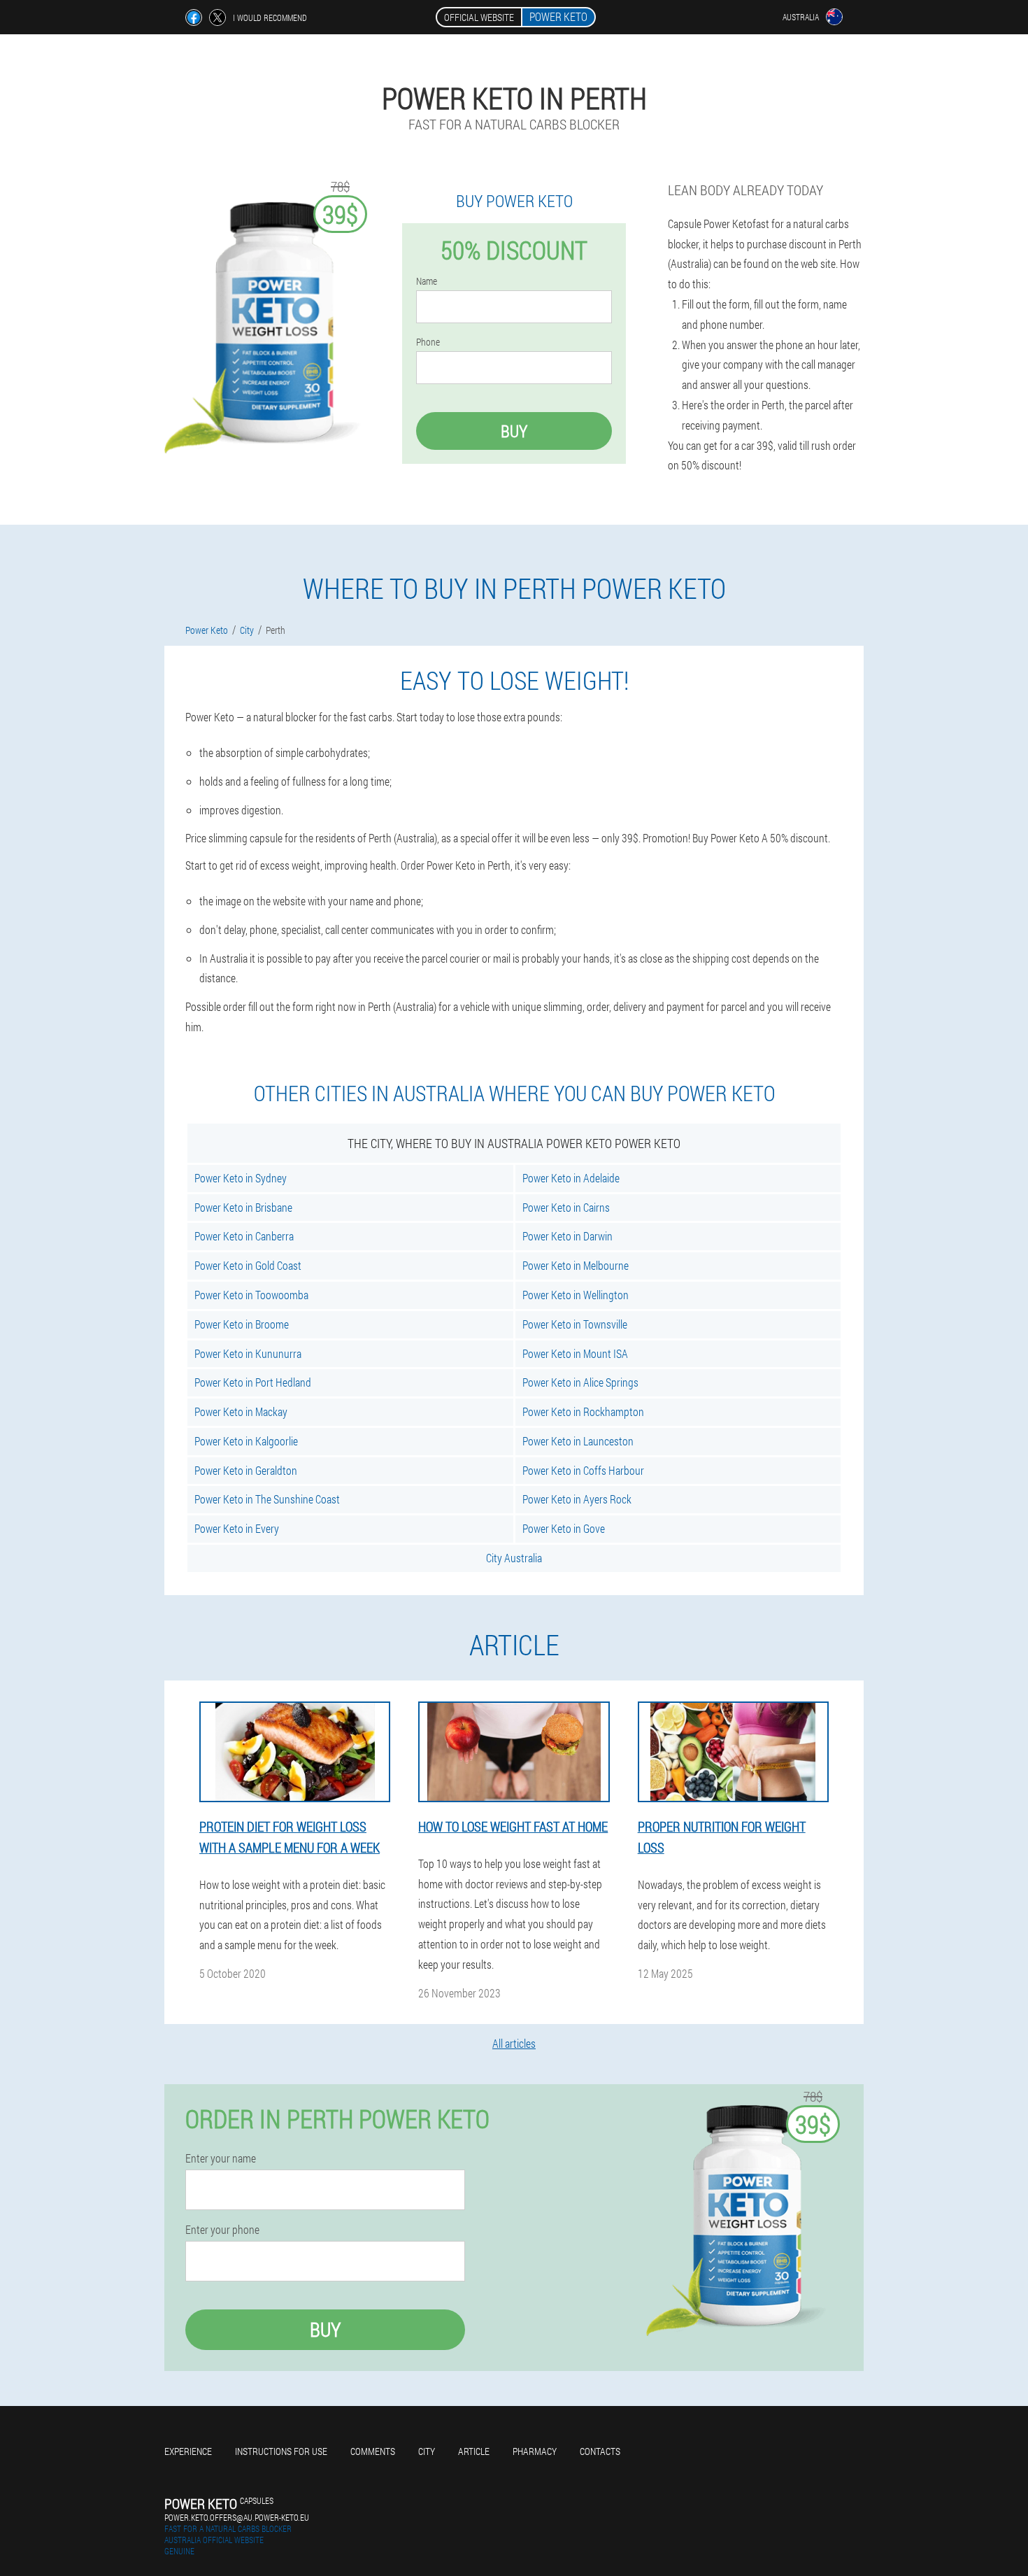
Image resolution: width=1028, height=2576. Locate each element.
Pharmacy (535, 2451)
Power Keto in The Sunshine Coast (267, 1499)
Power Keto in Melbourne (576, 1265)
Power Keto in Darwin (567, 1236)
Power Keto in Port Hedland (253, 1382)
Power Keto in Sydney (241, 1178)
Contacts (600, 2451)
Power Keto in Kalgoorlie (246, 1441)
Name (427, 281)
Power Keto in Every (237, 1528)
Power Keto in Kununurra (248, 1353)
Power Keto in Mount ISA (575, 1353)
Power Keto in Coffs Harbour (583, 1470)
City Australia (514, 1558)
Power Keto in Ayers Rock (577, 1499)
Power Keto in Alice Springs (580, 1382)
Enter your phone (222, 2230)
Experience (188, 2451)
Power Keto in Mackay (241, 1411)
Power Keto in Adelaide (571, 1178)
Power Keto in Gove (564, 1528)
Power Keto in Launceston (578, 1441)
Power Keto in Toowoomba (251, 1295)
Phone (428, 342)
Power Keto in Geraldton (246, 1470)
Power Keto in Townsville (575, 1324)
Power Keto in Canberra (244, 1236)
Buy (514, 431)
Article (474, 2451)
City (427, 2451)
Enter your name (221, 2158)
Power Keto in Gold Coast (248, 1265)
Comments (373, 2451)
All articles (514, 2043)
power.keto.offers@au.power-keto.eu (237, 2517)
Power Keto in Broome (242, 1324)
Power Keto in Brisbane (243, 1207)
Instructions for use (281, 2451)
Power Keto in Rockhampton (583, 1411)
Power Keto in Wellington (576, 1295)
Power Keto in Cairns (566, 1207)
